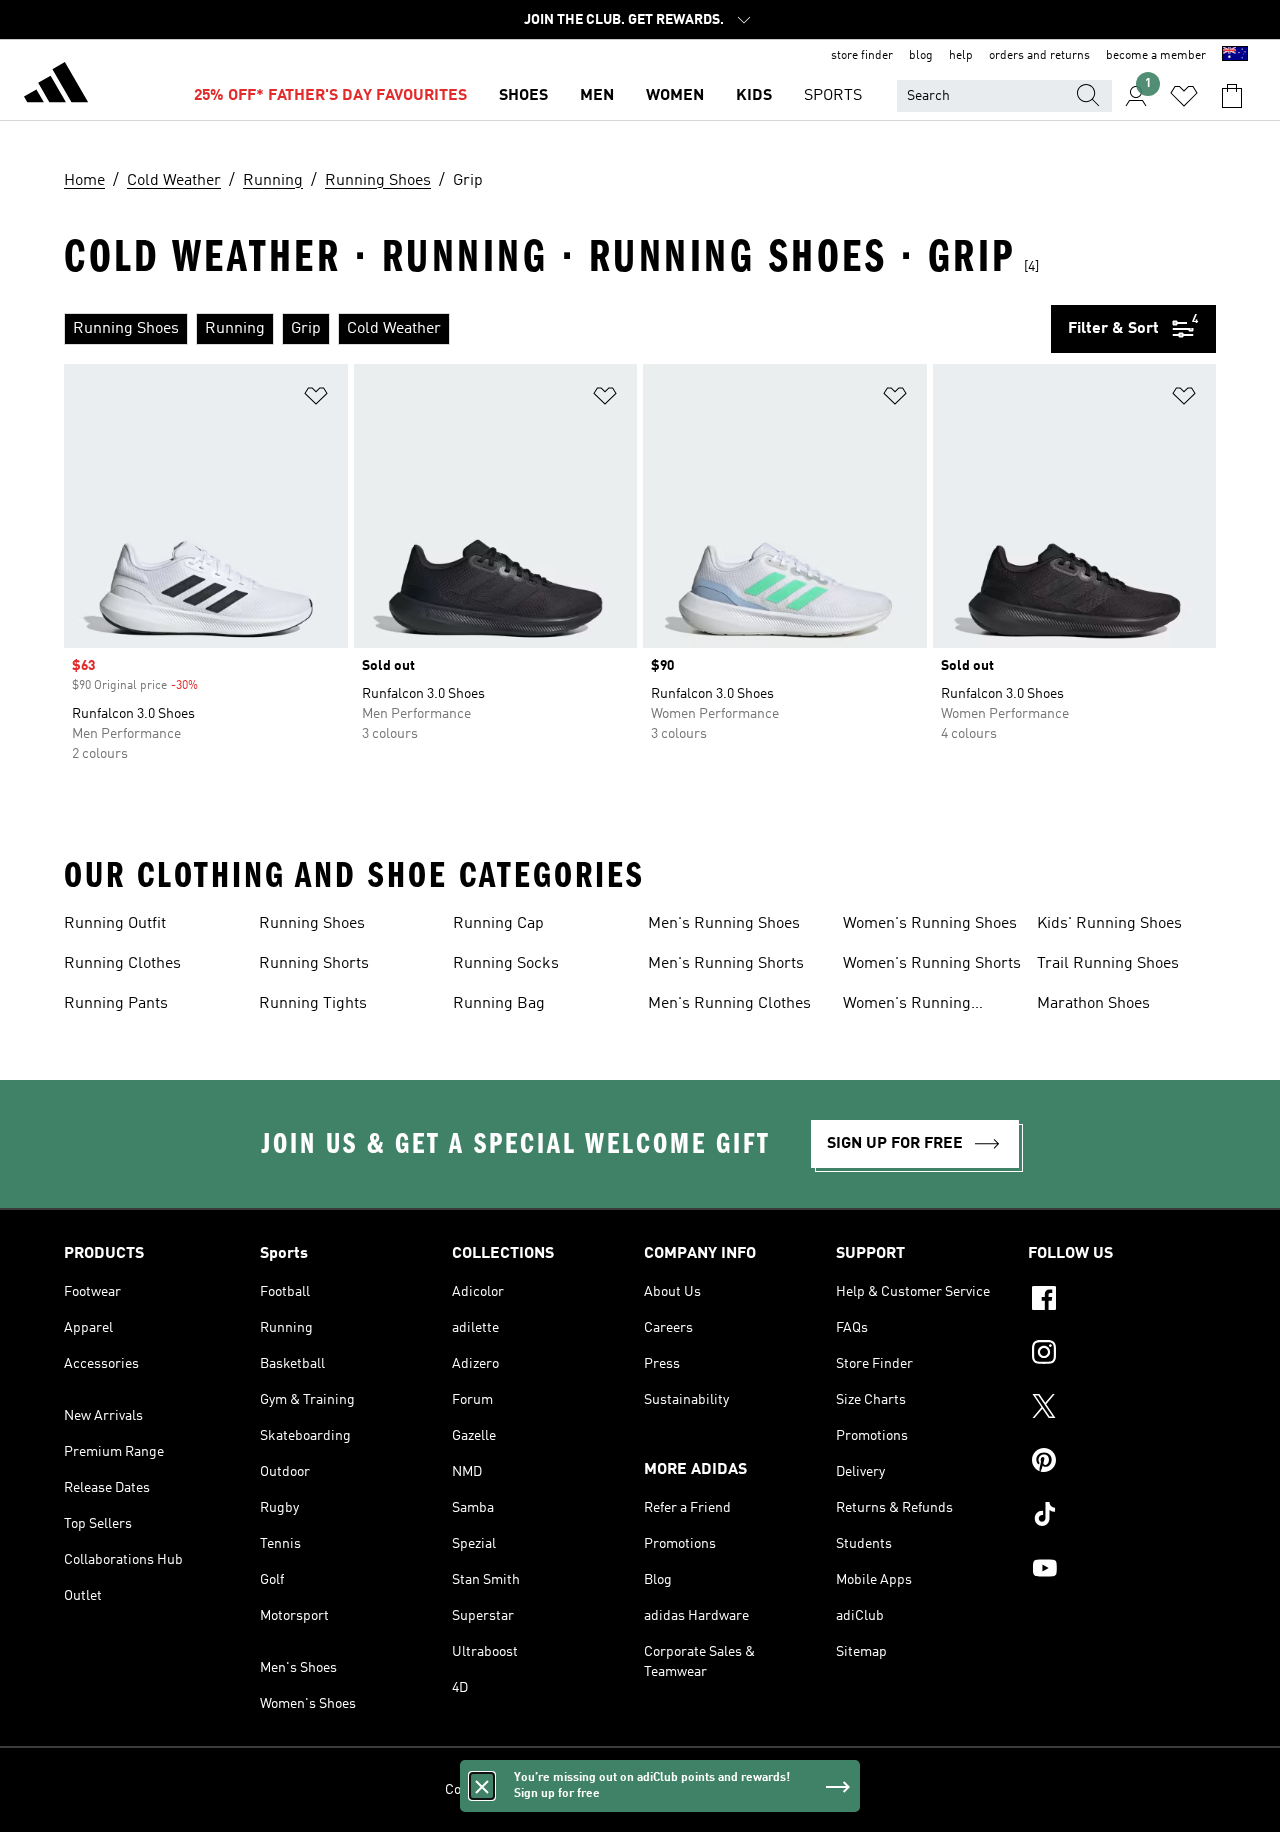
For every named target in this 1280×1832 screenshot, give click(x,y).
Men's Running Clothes (729, 1004)
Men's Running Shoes (724, 924)
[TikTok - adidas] (1122, 1517)
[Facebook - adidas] (1122, 1301)
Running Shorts (314, 964)
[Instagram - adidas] (1122, 1355)
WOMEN (675, 96)
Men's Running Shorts (726, 964)
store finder (862, 56)
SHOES (523, 96)
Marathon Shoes (1093, 1004)
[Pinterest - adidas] (1122, 1463)
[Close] (482, 1786)
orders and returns (1039, 56)
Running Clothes (122, 964)
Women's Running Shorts (932, 964)
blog (921, 56)
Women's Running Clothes (907, 1006)
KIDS (754, 96)
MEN (597, 96)
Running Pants (116, 1004)
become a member (1156, 56)
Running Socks (506, 964)
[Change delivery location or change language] (1235, 56)
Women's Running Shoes (930, 924)
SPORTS (833, 96)
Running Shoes (312, 924)
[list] (557, 329)
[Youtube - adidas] (1122, 1571)
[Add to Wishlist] (316, 399)
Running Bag (499, 1004)
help (961, 56)
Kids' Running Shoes (1109, 924)
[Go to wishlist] (1184, 96)
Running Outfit (115, 924)
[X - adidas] (1122, 1409)
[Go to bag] (1232, 96)
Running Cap (498, 924)
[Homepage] (56, 86)
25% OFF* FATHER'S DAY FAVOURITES (330, 96)
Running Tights (313, 1004)
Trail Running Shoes (1108, 964)
